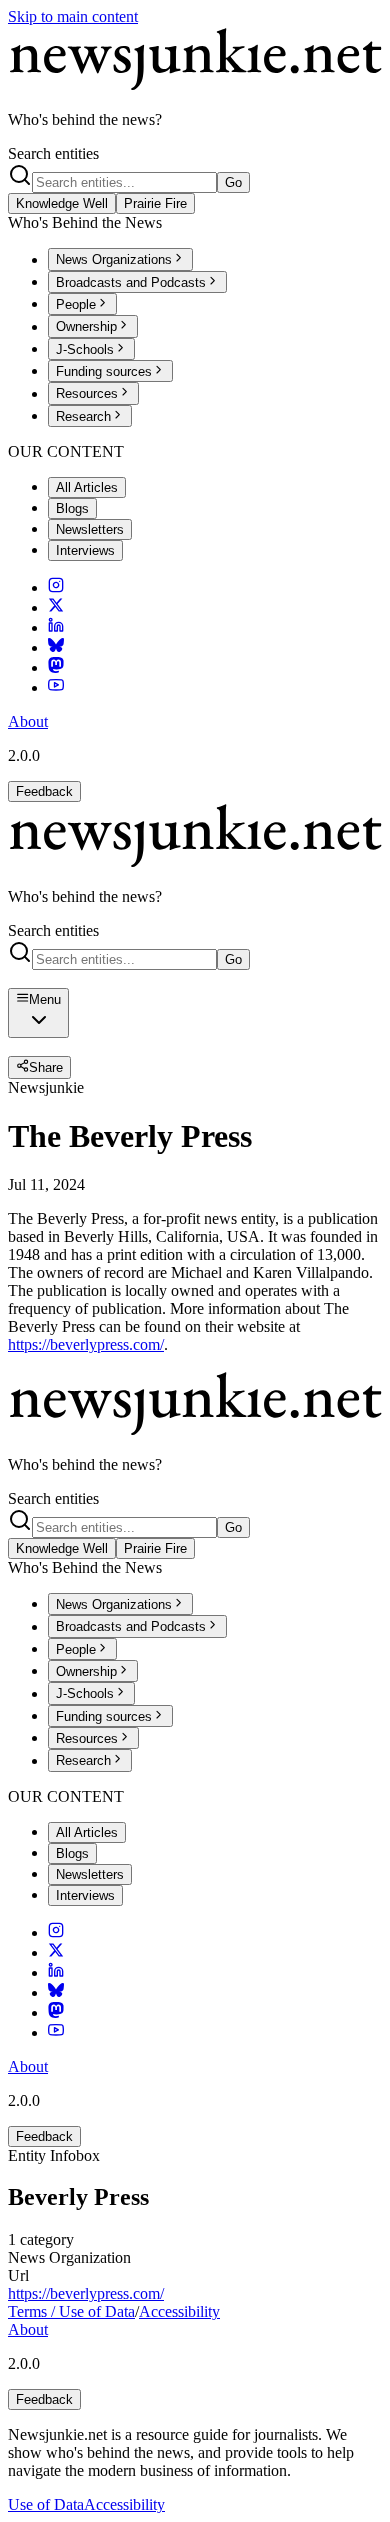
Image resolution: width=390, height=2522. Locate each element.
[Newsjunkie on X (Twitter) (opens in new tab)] (56, 607)
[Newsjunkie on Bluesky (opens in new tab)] (56, 647)
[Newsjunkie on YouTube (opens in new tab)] (56, 687)
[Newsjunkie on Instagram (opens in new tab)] (56, 587)
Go (233, 182)
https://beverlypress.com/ (86, 1344)
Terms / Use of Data (71, 2311)
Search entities (53, 153)
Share (46, 1068)
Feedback (44, 791)
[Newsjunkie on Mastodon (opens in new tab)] (56, 667)
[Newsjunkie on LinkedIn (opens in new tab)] (56, 627)
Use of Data (46, 2504)
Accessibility (179, 2311)
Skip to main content (73, 16)
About (28, 721)
